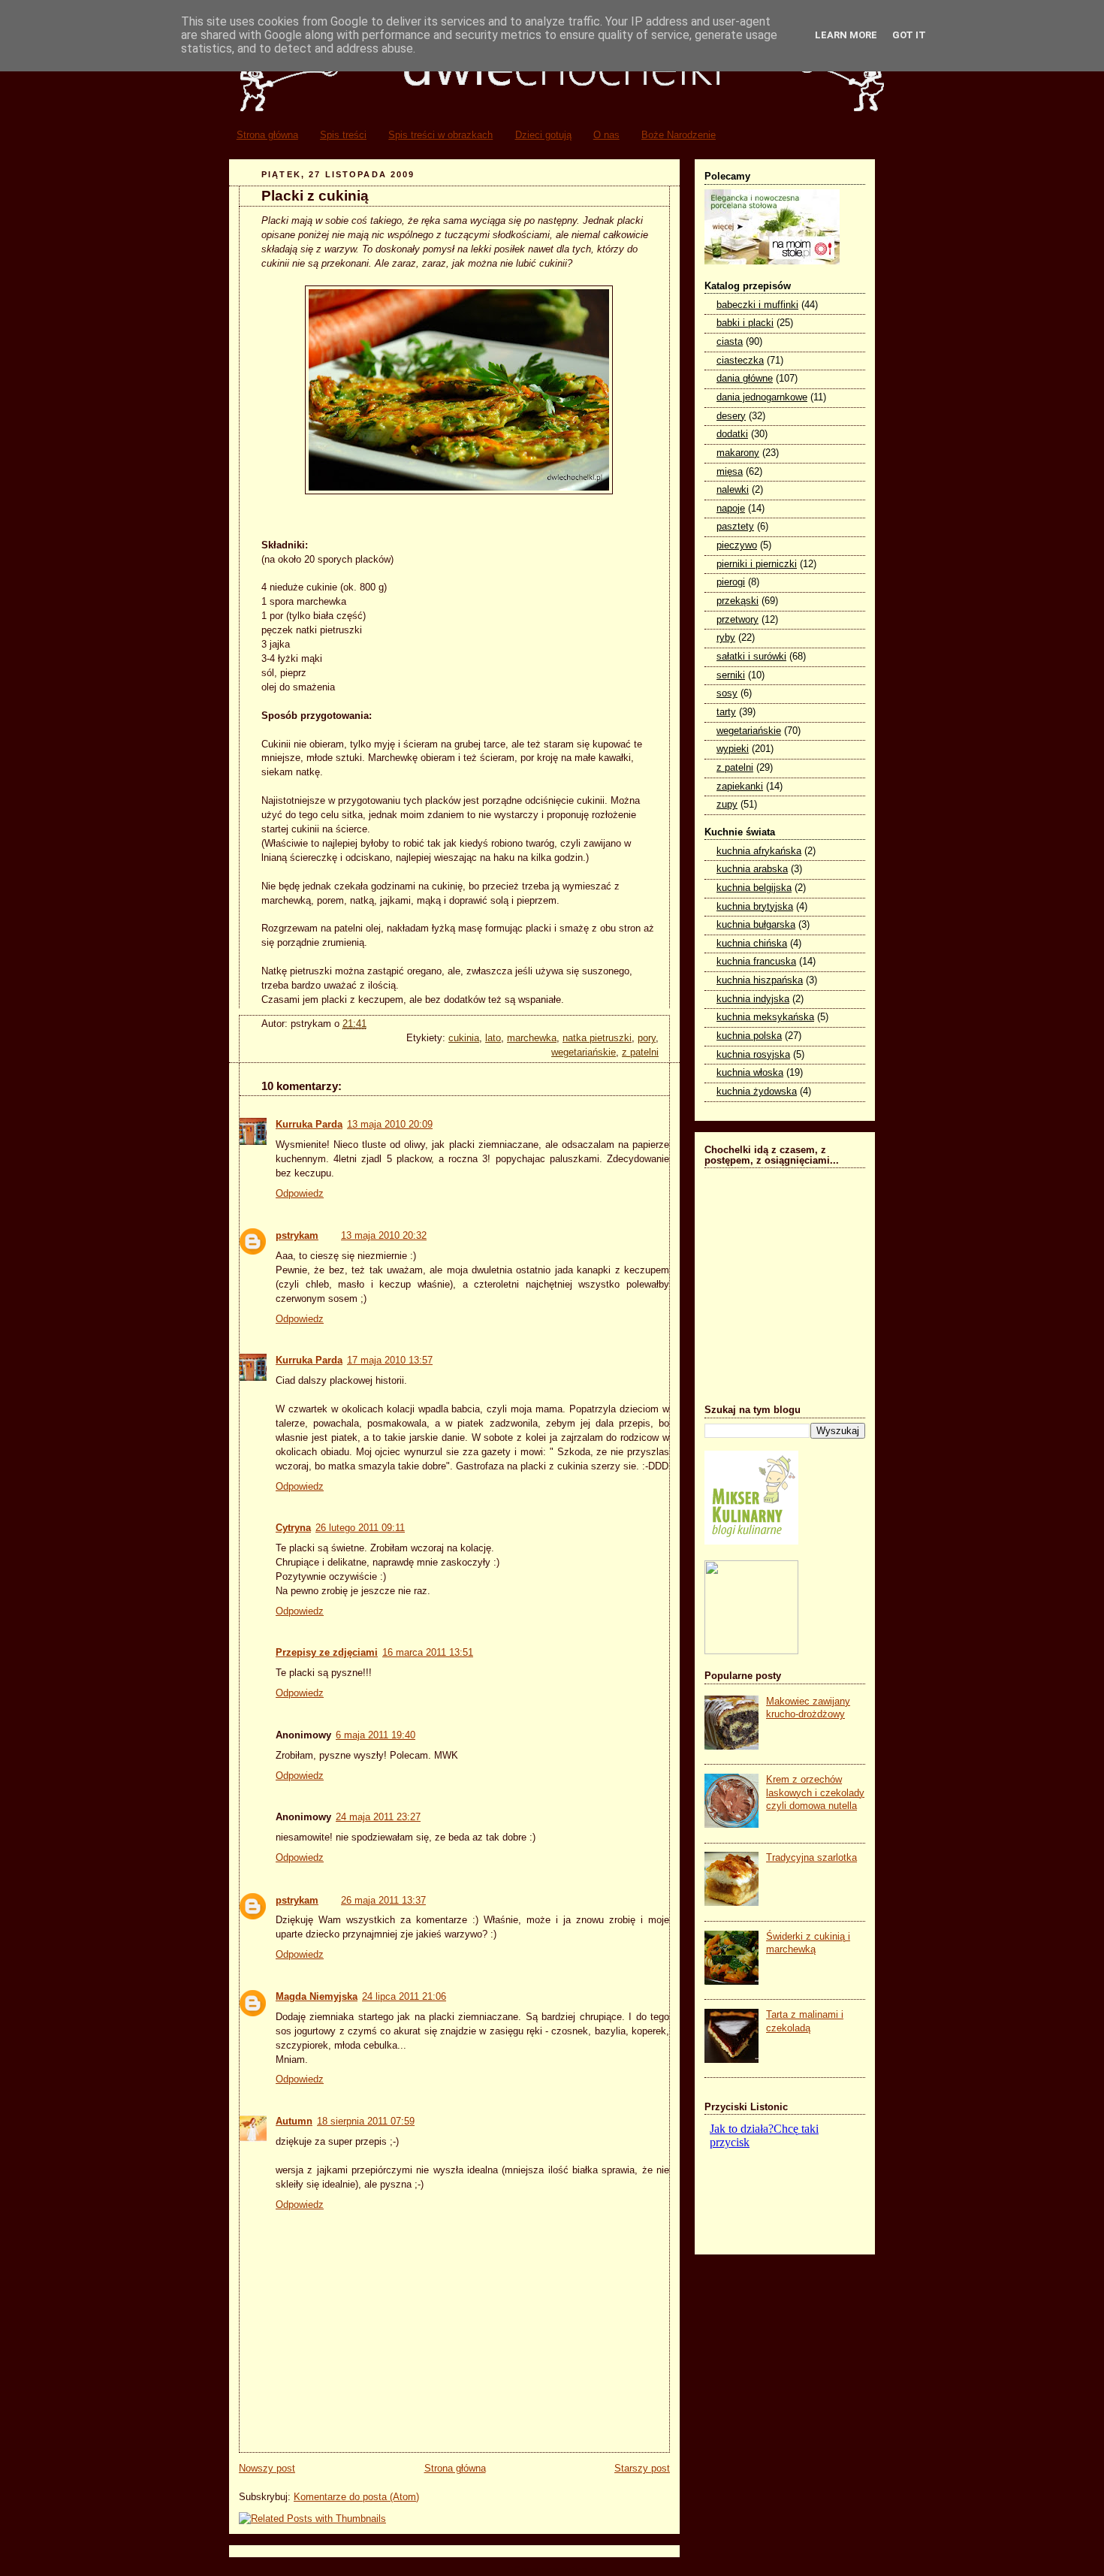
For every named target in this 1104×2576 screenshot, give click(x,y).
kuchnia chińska (752, 944)
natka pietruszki (597, 1038)
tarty (726, 712)
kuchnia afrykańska (759, 851)
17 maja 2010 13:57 (390, 1360)
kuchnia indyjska (753, 999)
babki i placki (745, 323)
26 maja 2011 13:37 (383, 1901)
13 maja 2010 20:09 (390, 1125)
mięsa (730, 472)
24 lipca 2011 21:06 (404, 1997)
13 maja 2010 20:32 (384, 1236)
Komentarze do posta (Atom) (356, 2497)
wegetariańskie (584, 1052)
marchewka (532, 1038)
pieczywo (737, 545)
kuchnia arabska (752, 869)
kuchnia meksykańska (765, 1017)
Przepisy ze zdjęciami (327, 1653)
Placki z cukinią (315, 196)
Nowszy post (267, 2469)
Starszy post (642, 2469)
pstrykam (297, 1236)
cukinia (464, 1038)
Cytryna (293, 1528)
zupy (727, 805)
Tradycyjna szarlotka (811, 1858)
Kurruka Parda (309, 1125)
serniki (731, 675)
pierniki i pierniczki (757, 564)
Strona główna (267, 135)
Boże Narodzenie (679, 135)
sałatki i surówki (751, 657)
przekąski (738, 601)
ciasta (730, 342)
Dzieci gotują (543, 135)
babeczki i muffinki (757, 305)
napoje (731, 509)
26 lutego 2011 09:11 (360, 1528)
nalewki (733, 490)
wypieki (733, 749)
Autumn (294, 2122)
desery (731, 416)
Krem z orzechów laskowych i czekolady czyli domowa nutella (815, 1793)
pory (647, 1038)
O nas (606, 135)
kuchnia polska (749, 1036)
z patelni (640, 1052)
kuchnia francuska (756, 962)
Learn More (846, 35)
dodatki (732, 434)
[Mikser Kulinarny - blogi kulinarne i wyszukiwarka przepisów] (751, 1542)
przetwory (738, 620)
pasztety (735, 527)
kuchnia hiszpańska (760, 980)
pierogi (731, 582)
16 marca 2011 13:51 (428, 1653)
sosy (727, 693)
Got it (909, 35)
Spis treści (343, 135)
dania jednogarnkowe (762, 397)
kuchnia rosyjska (753, 1055)
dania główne (745, 379)
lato (493, 1038)
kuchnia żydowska (757, 1092)
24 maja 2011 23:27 (378, 1817)
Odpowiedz (300, 1194)
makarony (738, 453)
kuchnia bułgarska (756, 925)
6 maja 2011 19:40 (376, 1735)
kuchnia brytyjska (755, 907)
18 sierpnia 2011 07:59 (366, 2122)
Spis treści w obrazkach (440, 135)
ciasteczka (740, 361)
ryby (726, 638)
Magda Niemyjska (317, 1997)
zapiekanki (740, 787)
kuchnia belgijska (754, 888)
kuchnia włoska (750, 1073)
